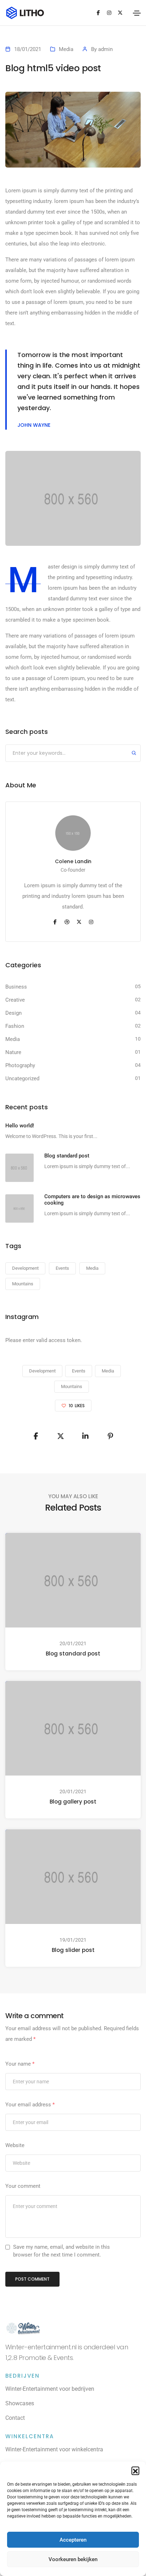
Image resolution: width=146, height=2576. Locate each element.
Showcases (20, 2403)
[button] (135, 2470)
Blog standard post (73, 1654)
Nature (13, 1052)
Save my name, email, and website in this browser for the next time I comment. (61, 2251)
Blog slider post (73, 1950)
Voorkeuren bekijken (73, 2559)
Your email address (30, 2105)
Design (13, 1013)
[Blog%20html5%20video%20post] (36, 1436)
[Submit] (134, 754)
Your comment (23, 2186)
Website (15, 2145)
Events (62, 1268)
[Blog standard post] (73, 1580)
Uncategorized (22, 1078)
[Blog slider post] (73, 1876)
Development (25, 1268)
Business (16, 987)
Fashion (15, 1026)
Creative (15, 1000)
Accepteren (73, 2540)
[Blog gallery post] (73, 1728)
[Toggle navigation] (137, 13)
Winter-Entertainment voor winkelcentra (54, 2449)
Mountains (23, 1284)
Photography (20, 1065)
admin (105, 49)
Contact (15, 2418)
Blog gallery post (73, 1802)
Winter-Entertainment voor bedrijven (50, 2389)
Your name (20, 2064)
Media (66, 49)
